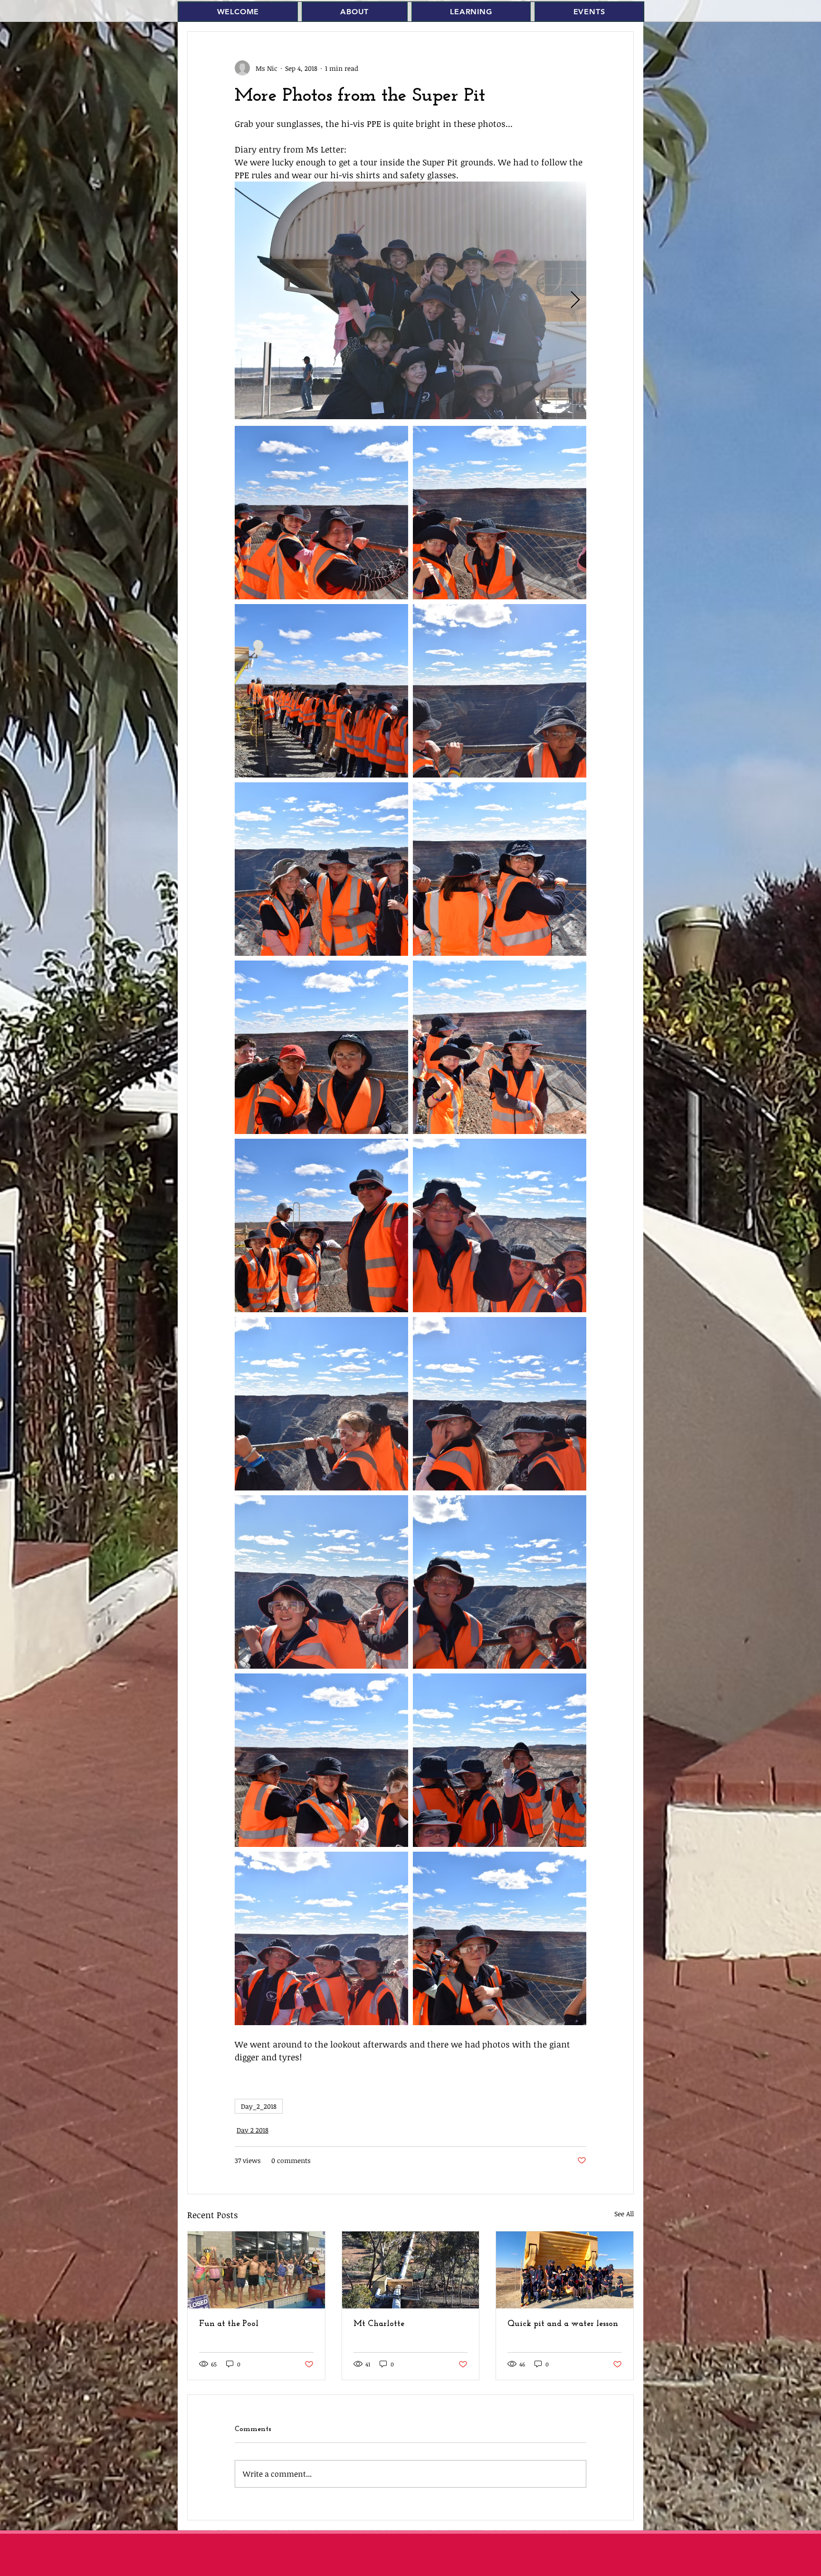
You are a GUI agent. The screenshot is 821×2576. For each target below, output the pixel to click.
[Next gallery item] (575, 301)
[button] (355, 12)
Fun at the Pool (229, 2324)
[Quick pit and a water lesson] (565, 2270)
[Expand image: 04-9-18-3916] (321, 513)
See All (624, 2214)
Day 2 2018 (253, 2130)
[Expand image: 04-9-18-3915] (410, 300)
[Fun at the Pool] (256, 2270)
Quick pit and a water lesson (563, 2324)
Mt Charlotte (379, 2324)
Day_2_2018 (259, 2106)
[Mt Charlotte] (411, 2270)
